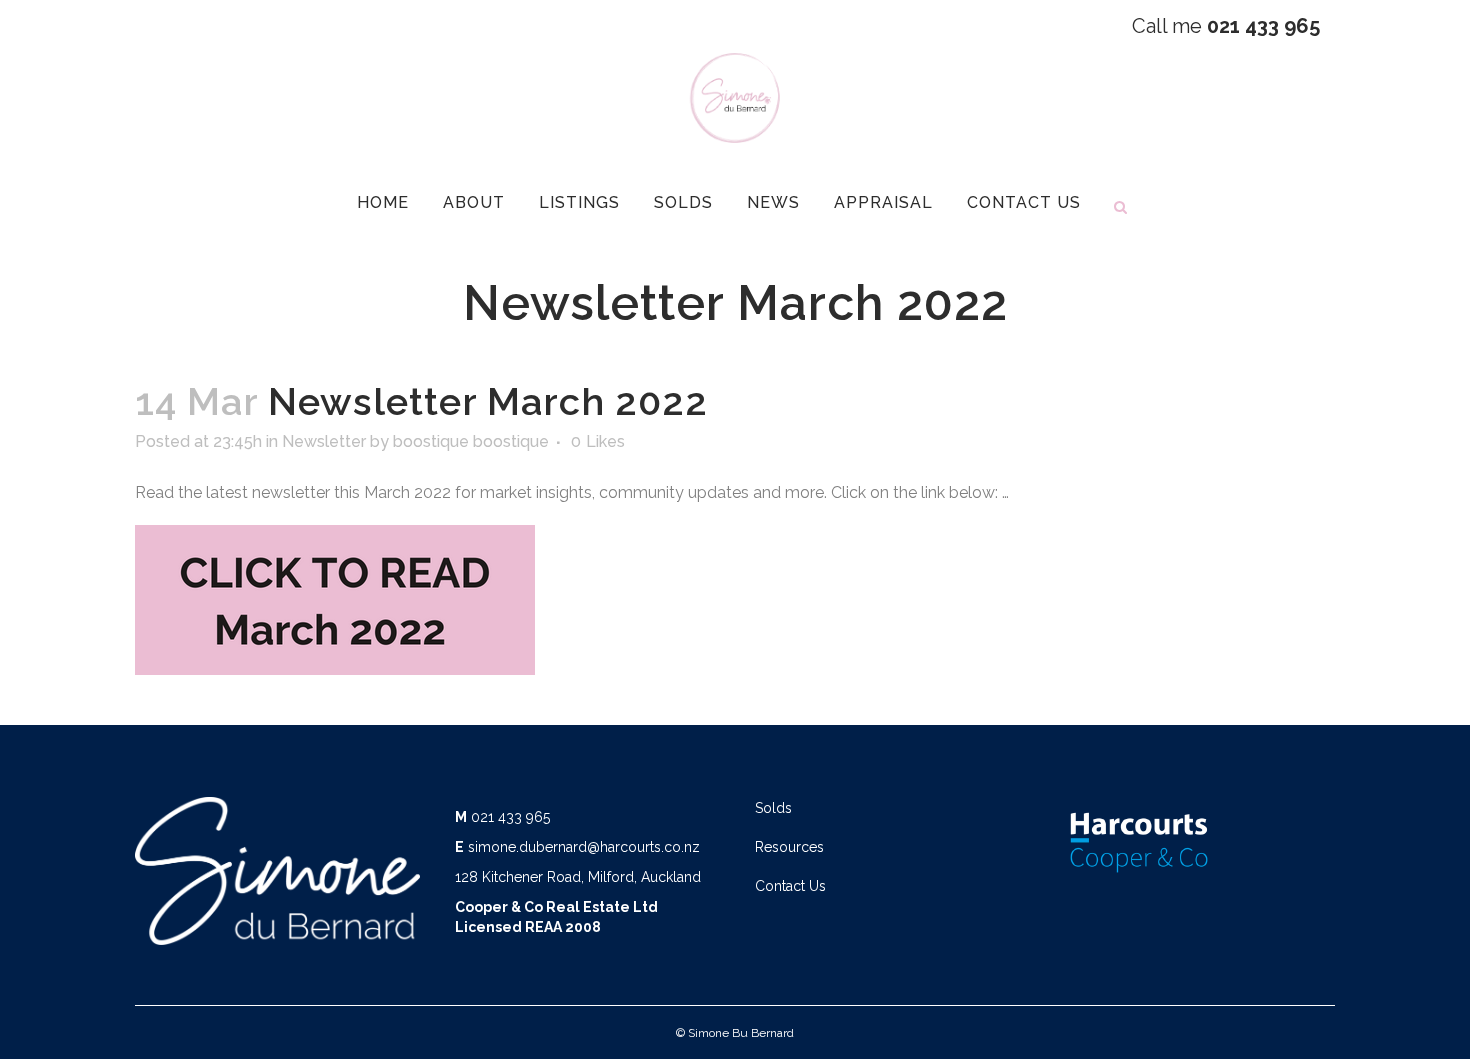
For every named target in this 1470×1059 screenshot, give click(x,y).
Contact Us (790, 886)
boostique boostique (471, 441)
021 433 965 (510, 817)
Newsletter (324, 441)
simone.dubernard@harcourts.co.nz (584, 847)
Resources (789, 847)
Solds (773, 808)
